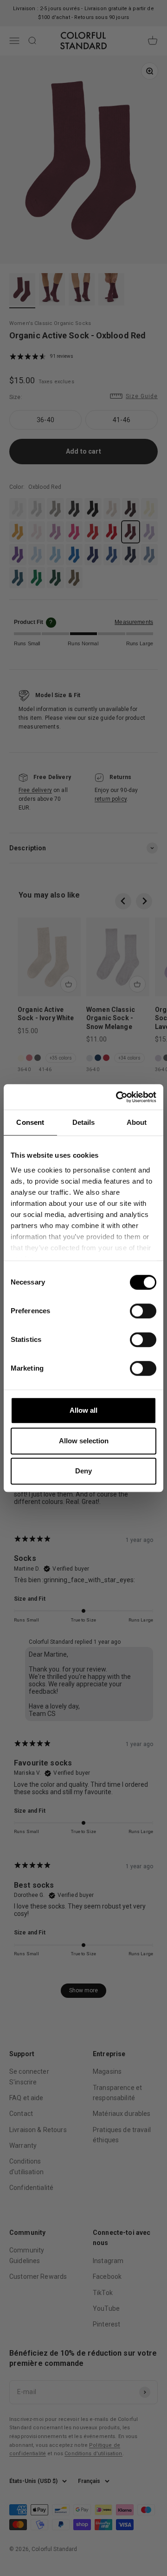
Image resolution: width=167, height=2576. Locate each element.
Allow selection (84, 1441)
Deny (83, 1471)
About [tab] (137, 1122)
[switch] (143, 1311)
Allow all (83, 1410)
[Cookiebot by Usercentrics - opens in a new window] (118, 1097)
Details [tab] (84, 1122)
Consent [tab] (30, 1122)
